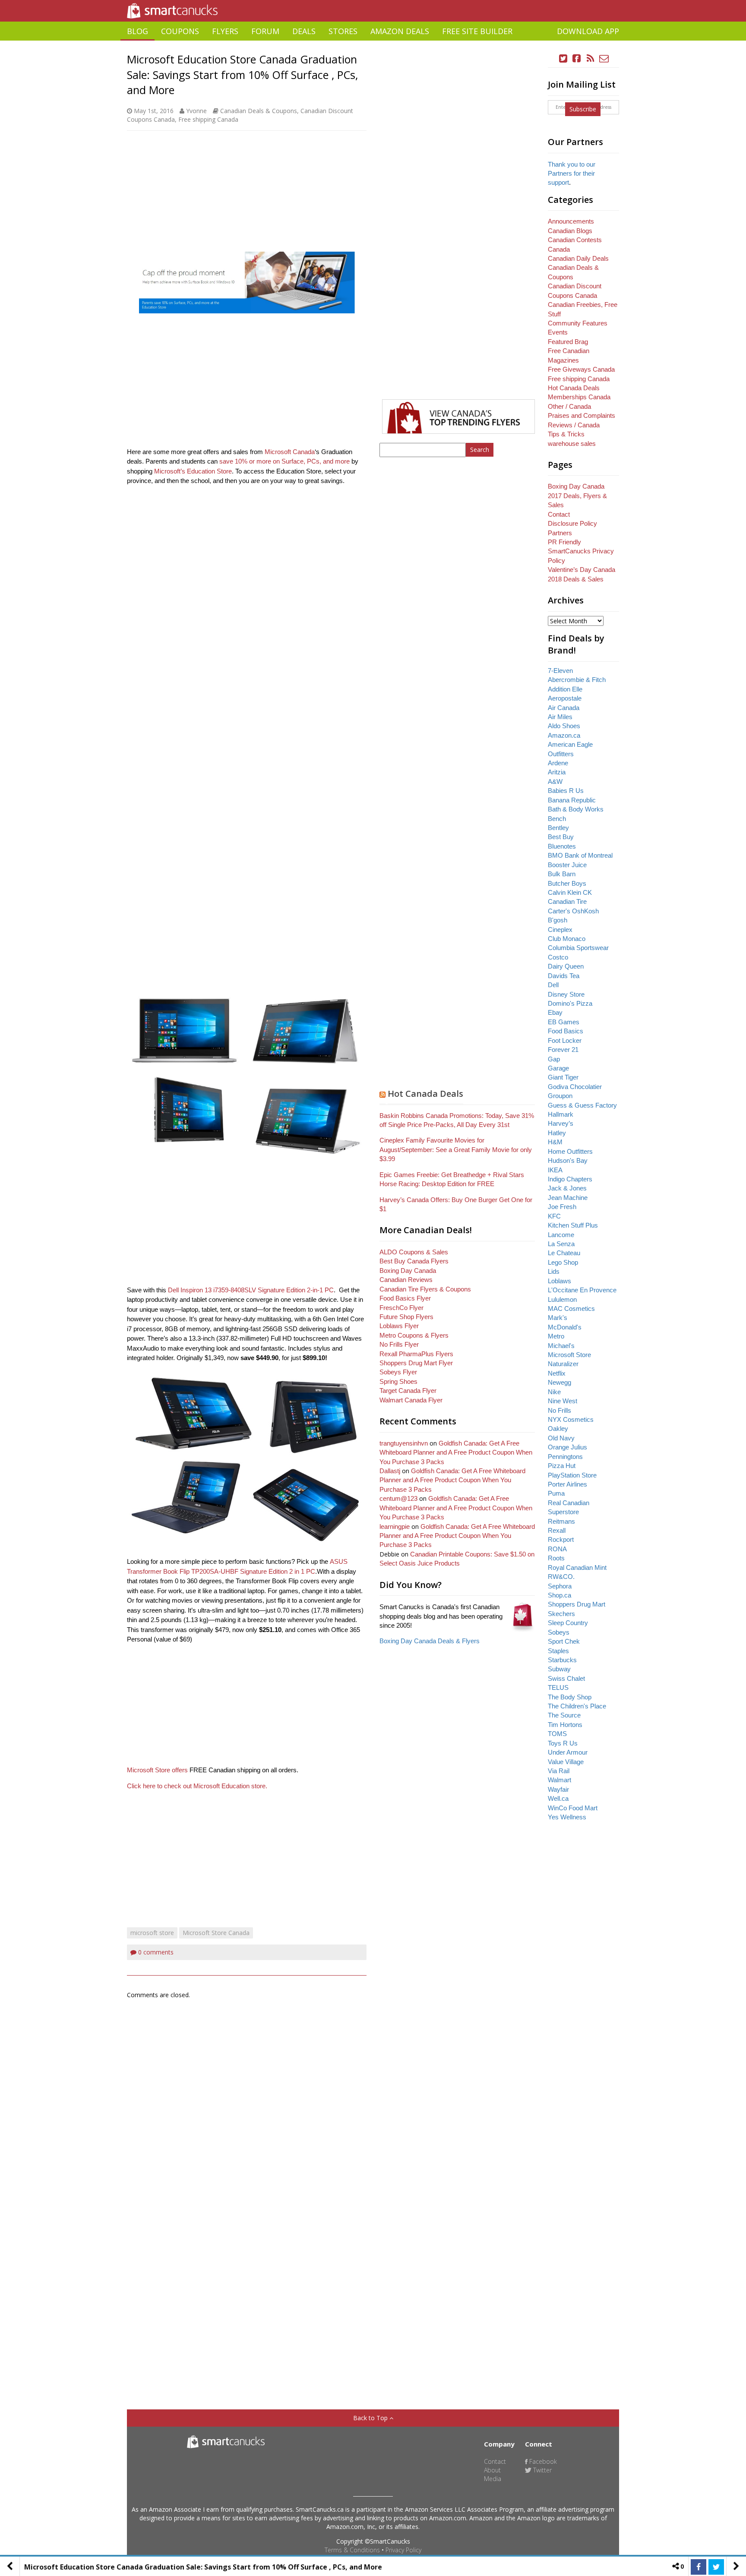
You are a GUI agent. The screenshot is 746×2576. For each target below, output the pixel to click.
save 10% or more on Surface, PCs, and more (284, 461)
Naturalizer (563, 1364)
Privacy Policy (403, 2550)
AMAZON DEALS (400, 31)
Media (493, 2479)
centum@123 (398, 1498)
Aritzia (557, 772)
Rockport (561, 1539)
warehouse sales (572, 444)
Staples (558, 1651)
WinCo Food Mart (573, 1808)
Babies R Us (566, 791)
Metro (556, 1336)
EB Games (564, 1022)
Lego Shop (563, 1262)
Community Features (578, 323)
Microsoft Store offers (157, 1770)
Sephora (560, 1586)
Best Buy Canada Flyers (414, 1261)
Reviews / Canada (574, 425)
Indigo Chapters (570, 1179)
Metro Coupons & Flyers (414, 1335)
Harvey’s (561, 1123)
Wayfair (558, 1789)
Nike (554, 1392)
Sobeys (559, 1632)
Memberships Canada (579, 397)
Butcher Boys (567, 883)
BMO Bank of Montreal (580, 855)
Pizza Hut (562, 1466)
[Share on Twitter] (716, 2567)
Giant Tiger (563, 1077)
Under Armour (568, 1752)
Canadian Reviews (406, 1280)
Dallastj (390, 1471)
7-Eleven (560, 671)
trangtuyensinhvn (404, 1443)
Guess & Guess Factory (582, 1105)
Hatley (557, 1133)
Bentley (558, 828)
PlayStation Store (572, 1475)
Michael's (561, 1346)
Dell (553, 985)
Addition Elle (565, 689)
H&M (555, 1142)
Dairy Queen (566, 966)
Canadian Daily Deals (578, 258)
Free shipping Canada (208, 119)
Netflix (557, 1373)
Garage (558, 1068)
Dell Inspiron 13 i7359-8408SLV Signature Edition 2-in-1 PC (251, 1290)
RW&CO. (561, 1577)
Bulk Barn (562, 874)
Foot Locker (565, 1040)
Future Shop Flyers (406, 1317)
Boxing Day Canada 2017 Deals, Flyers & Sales (577, 496)
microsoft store (152, 1933)
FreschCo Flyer (401, 1308)
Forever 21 (563, 1050)
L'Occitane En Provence (582, 1290)
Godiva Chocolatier (575, 1087)
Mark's (558, 1318)
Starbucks (562, 1660)
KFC (554, 1216)
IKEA (555, 1170)
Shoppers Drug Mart (577, 1604)
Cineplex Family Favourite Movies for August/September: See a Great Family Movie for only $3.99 (456, 1149)
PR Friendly (564, 542)
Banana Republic (572, 800)
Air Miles (560, 717)
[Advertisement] (373, 44)
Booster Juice (567, 865)
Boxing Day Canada (408, 1271)
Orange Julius (567, 1447)
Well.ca (558, 1798)
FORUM (265, 31)
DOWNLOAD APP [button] (588, 31)
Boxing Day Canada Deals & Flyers (430, 1641)
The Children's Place (577, 1706)
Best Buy (561, 837)
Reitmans (561, 1521)
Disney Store (566, 994)
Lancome (561, 1235)
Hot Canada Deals (425, 1094)
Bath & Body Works (576, 809)
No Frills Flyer (399, 1344)
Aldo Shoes (564, 726)
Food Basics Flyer (405, 1298)
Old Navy (561, 1438)
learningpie (395, 1526)
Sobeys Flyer (398, 1372)
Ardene (558, 763)
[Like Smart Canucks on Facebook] (577, 58)
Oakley (558, 1428)
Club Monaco (567, 939)
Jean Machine (568, 1198)
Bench (557, 819)
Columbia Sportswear (578, 948)
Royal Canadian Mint (577, 1567)
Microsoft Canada (290, 452)
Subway (559, 1669)
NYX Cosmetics (571, 1419)
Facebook (542, 2461)
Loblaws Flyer (399, 1326)
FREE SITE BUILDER (477, 31)
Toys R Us (563, 1743)
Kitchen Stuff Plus (573, 1225)
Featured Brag (568, 342)
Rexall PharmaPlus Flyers (416, 1354)
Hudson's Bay (568, 1160)
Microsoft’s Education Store (193, 471)
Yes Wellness (567, 1817)
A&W (555, 781)
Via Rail (559, 1771)
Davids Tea (564, 976)
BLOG (138, 31)
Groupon (560, 1096)
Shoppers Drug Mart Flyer (416, 1363)
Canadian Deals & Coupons (259, 111)
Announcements (571, 221)
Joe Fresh (562, 1207)
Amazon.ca (564, 735)
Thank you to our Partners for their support (572, 174)
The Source (564, 1715)
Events (558, 332)
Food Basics (566, 1031)
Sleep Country (568, 1623)
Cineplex (560, 930)
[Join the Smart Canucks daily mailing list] (604, 58)
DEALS (304, 31)
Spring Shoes (398, 1381)
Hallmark (561, 1114)
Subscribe (583, 109)
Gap (554, 1059)
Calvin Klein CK (570, 892)
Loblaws (559, 1281)
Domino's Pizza (570, 1003)
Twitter (542, 2470)
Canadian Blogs (570, 231)
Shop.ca (559, 1595)
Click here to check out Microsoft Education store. (197, 1786)
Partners (560, 533)
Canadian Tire (567, 901)
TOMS (557, 1734)
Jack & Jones (567, 1188)
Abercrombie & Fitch (577, 680)
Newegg (559, 1382)
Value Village (566, 1762)
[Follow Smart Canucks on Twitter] (563, 58)
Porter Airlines (567, 1484)
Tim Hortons (565, 1725)
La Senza (561, 1244)
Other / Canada (569, 406)
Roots (556, 1558)
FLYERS (225, 31)
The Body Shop (570, 1697)
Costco (558, 957)
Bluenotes (562, 846)
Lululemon (562, 1299)
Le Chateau (564, 1253)
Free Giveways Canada (581, 369)
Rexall (557, 1530)
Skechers (561, 1614)
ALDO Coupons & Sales (414, 1252)
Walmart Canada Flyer (411, 1400)
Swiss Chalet (566, 1678)
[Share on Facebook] (699, 2567)
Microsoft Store (569, 1355)
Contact (559, 514)
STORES (343, 31)
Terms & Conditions (352, 2550)
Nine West (563, 1401)
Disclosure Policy (572, 523)
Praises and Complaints (582, 415)
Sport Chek (564, 1641)
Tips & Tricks (566, 434)
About (492, 2470)
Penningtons (565, 1457)
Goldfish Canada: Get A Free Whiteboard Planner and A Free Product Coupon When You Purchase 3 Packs (456, 1452)
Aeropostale (565, 698)
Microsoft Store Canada (216, 1933)
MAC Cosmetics (571, 1309)
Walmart (559, 1780)
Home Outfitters (570, 1151)
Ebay (555, 1012)
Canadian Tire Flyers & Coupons (425, 1289)
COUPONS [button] (180, 31)
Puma (556, 1493)
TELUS (558, 1687)
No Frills (559, 1410)
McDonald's (565, 1327)
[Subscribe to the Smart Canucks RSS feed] (591, 58)
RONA (557, 1549)
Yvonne (196, 111)
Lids (554, 1271)
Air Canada (564, 708)
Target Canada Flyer (408, 1391)
